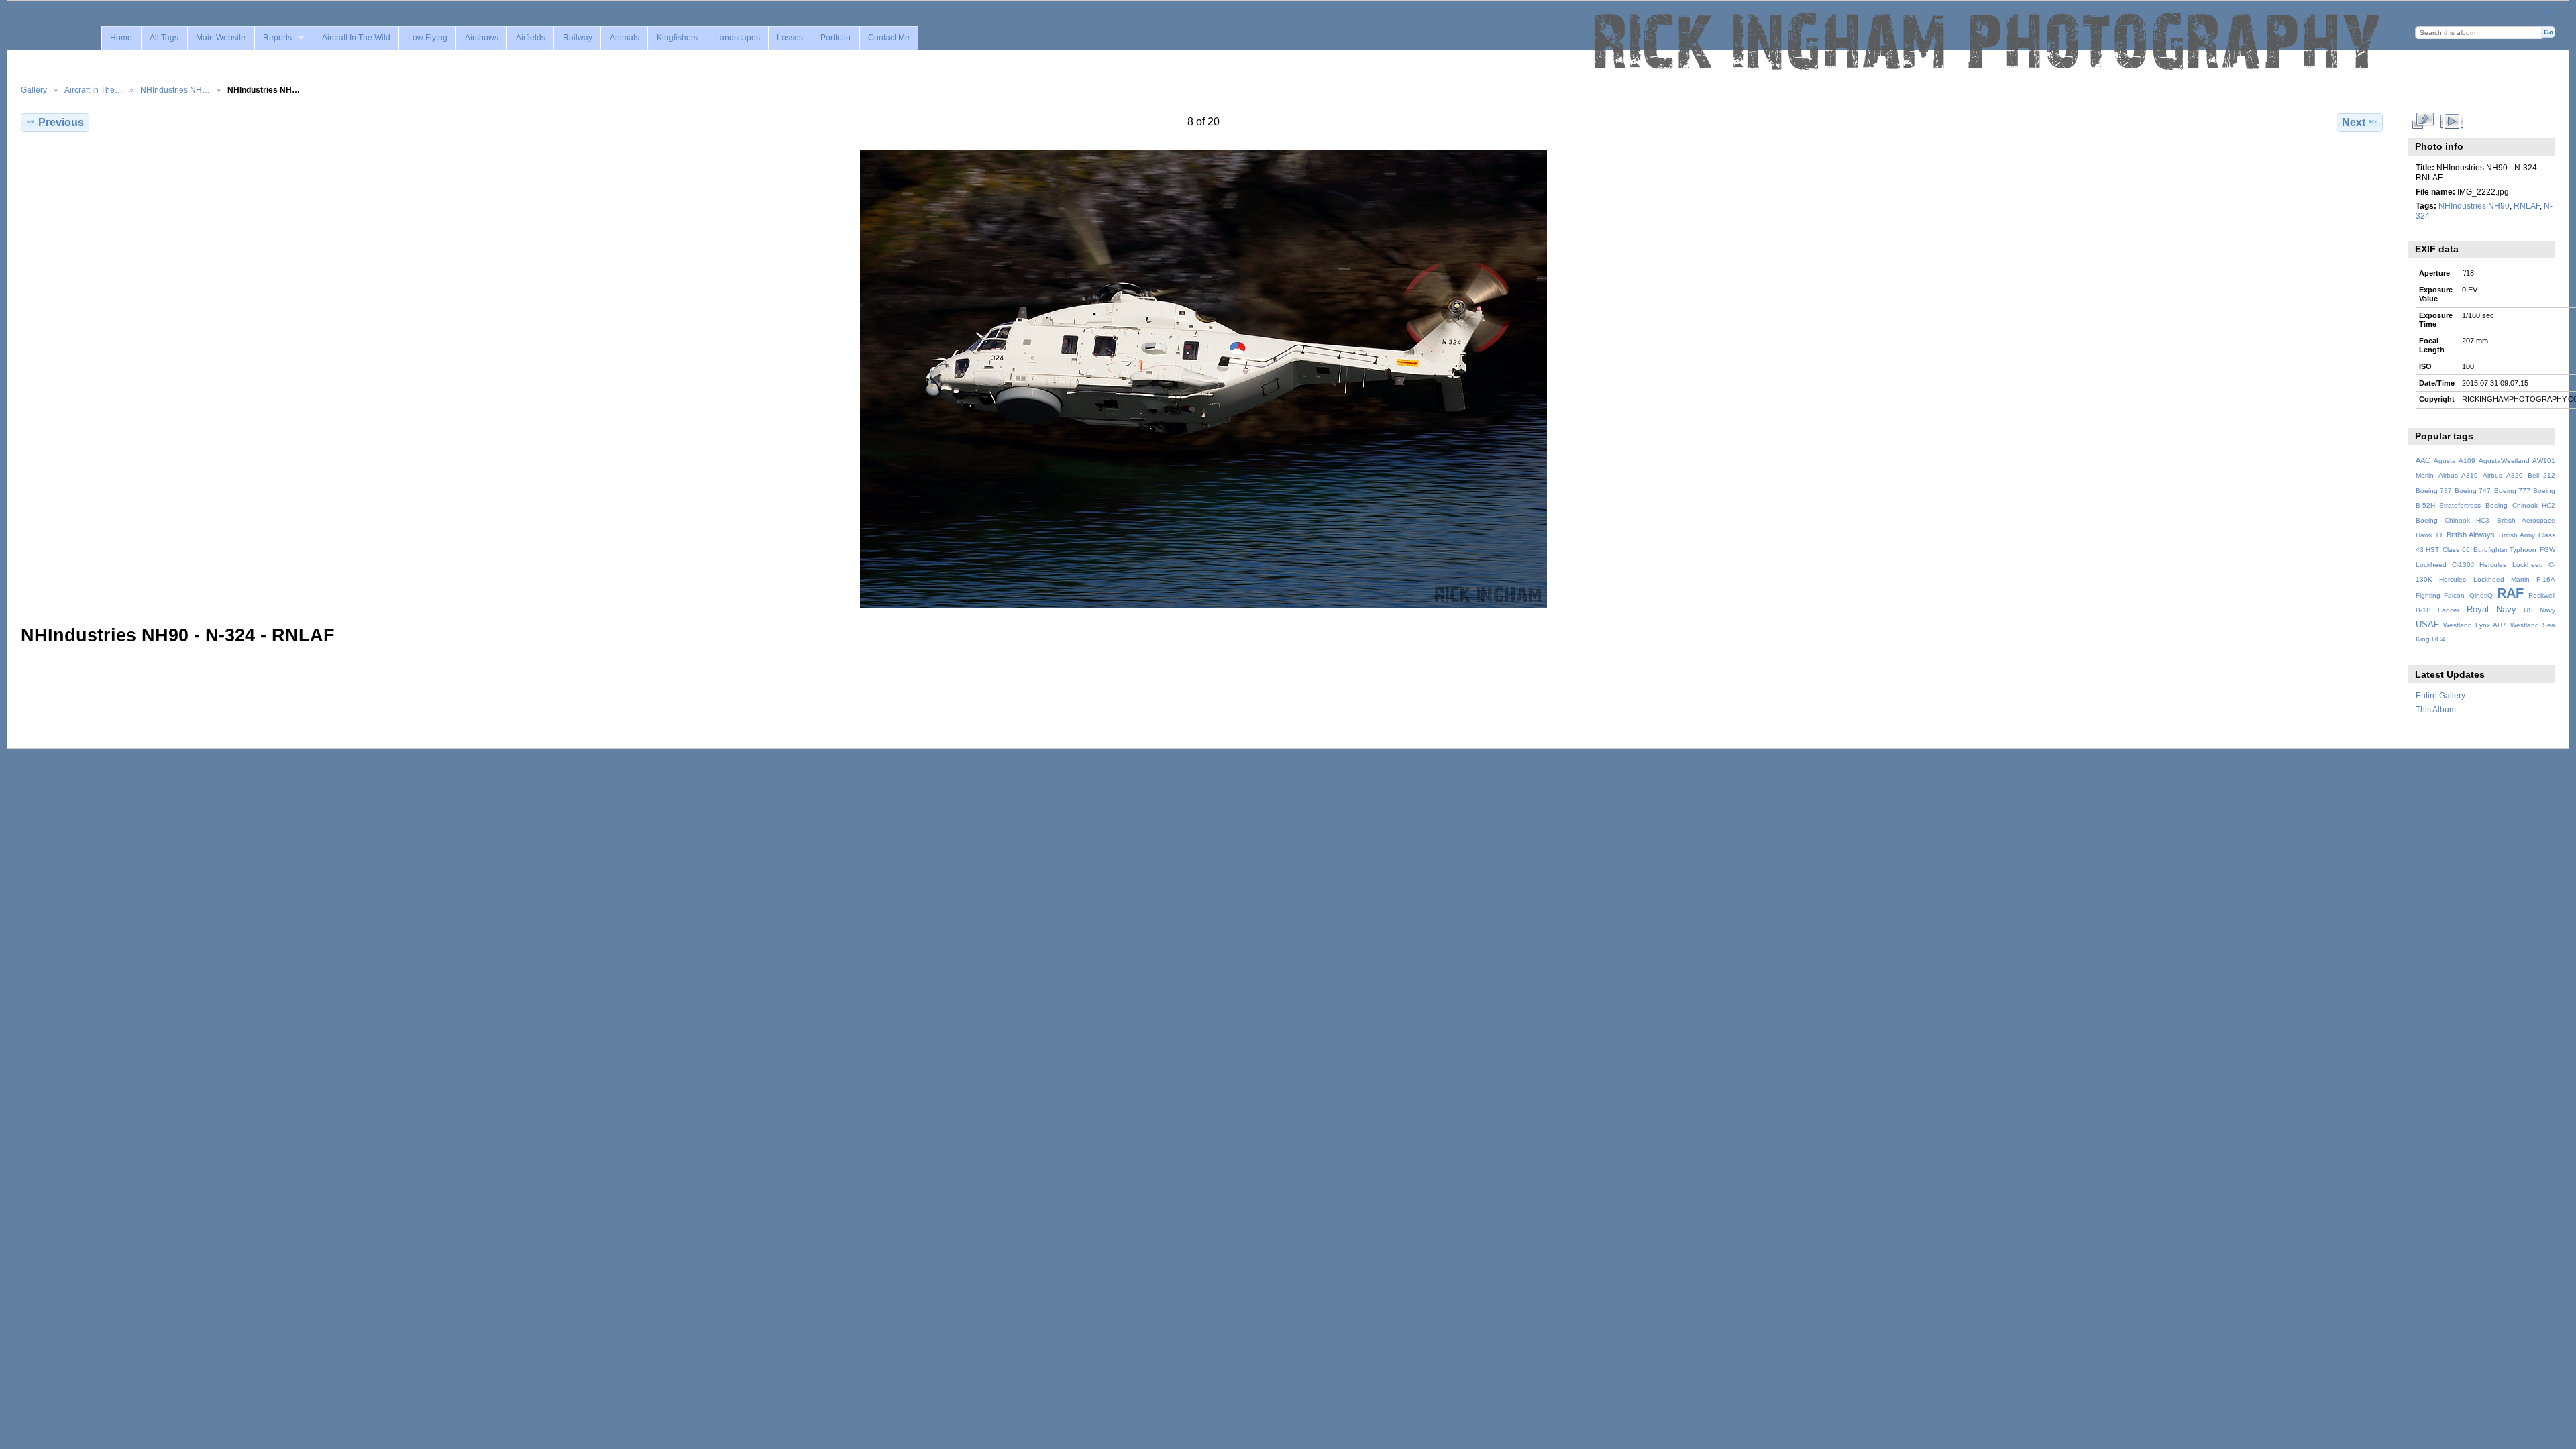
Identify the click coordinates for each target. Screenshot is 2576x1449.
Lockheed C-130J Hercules (2461, 565)
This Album (2436, 709)
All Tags (164, 38)
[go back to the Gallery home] (1988, 42)
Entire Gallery (2440, 695)
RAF (2510, 593)
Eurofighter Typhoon (2505, 550)
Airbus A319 (2458, 475)
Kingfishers (677, 38)
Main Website (221, 38)
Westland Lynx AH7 (2475, 625)
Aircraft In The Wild (356, 38)
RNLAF (2527, 206)
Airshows (482, 38)
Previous (61, 122)
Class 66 (2456, 550)
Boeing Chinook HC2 (2520, 505)
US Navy (2539, 610)
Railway (578, 38)
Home (121, 38)
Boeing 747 (2473, 491)
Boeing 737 (2434, 491)
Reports (277, 38)
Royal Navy (2491, 610)
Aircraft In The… (94, 90)
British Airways (2471, 535)
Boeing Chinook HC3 (2453, 520)
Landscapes (738, 38)
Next (2354, 122)
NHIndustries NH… (175, 90)
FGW (2547, 550)
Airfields (531, 38)
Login (2546, 11)
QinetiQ (2481, 595)
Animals (625, 38)
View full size (2423, 121)
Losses (790, 38)
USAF (2427, 625)
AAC (2423, 460)
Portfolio (836, 38)
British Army (2517, 535)
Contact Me (889, 38)
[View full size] (1203, 379)
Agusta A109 (2455, 461)
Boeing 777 (2512, 491)
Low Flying (428, 38)
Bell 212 (2541, 475)
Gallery (34, 90)
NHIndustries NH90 (2474, 206)
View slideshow (2452, 121)
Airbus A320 (2503, 475)
